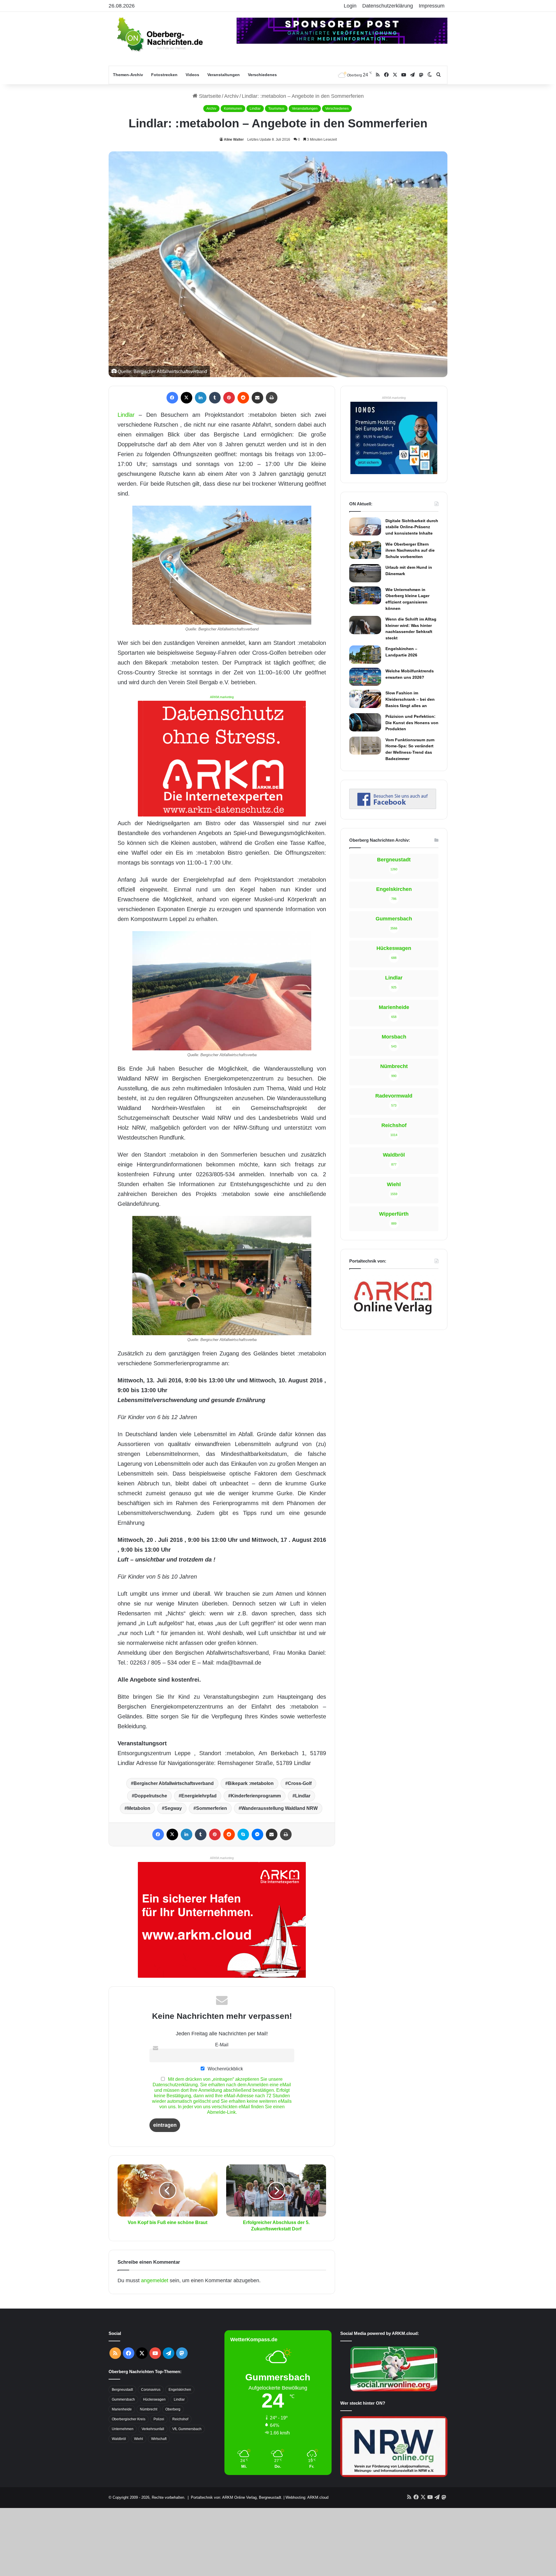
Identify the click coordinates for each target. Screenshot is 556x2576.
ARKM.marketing (222, 697)
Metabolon (139, 1808)
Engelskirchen (180, 2390)
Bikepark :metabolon (251, 1783)
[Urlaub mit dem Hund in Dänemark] (365, 573)
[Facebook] (172, 398)
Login (350, 6)
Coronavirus (151, 2390)
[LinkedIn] (201, 398)
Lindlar (255, 109)
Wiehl (139, 2439)
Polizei (159, 2419)
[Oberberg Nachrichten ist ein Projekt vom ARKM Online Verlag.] (393, 1318)
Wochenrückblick (225, 2069)
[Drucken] (272, 398)
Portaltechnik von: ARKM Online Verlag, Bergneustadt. (237, 2497)
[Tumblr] (215, 398)
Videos (192, 75)
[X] (186, 398)
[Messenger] (257, 1834)
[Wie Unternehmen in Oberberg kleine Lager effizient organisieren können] (365, 595)
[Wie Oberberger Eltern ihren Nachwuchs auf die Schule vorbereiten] (365, 550)
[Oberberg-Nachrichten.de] (159, 34)
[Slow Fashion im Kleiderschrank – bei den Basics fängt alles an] (365, 699)
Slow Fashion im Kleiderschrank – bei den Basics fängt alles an (410, 699)
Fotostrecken (164, 75)
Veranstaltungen (224, 75)
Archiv (231, 96)
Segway (173, 1808)
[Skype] (243, 1834)
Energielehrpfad (199, 1796)
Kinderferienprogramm (256, 1796)
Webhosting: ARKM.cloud (307, 2497)
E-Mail (222, 2045)
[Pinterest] (229, 398)
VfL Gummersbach (187, 2429)
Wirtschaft (159, 2439)
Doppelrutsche (151, 1796)
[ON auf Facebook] (393, 807)
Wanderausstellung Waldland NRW (279, 1808)
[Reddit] (243, 398)
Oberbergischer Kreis (129, 2419)
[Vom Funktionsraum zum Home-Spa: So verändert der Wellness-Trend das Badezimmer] (365, 746)
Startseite (209, 96)
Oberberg (173, 2409)
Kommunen (233, 109)
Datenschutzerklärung (388, 6)
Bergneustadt (122, 2390)
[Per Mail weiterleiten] (257, 398)
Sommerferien (212, 1808)
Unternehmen (123, 2429)
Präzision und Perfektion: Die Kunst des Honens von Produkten (412, 723)
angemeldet (155, 2280)
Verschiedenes (262, 75)
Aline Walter (234, 140)
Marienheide (122, 2409)
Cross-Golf (300, 1783)
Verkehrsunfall (153, 2429)
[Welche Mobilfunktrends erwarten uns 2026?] (365, 677)
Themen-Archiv (128, 75)
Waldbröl (119, 2439)
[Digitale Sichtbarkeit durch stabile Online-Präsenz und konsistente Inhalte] (365, 526)
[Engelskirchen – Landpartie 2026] (365, 654)
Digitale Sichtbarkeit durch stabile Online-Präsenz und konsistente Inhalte (412, 527)
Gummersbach (123, 2399)
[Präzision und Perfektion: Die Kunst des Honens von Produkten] (365, 722)
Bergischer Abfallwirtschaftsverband (174, 1783)
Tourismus (276, 109)
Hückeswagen (154, 2399)
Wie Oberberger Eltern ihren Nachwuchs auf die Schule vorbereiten (410, 550)
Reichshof (180, 2419)
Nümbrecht (149, 2409)
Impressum (432, 6)
